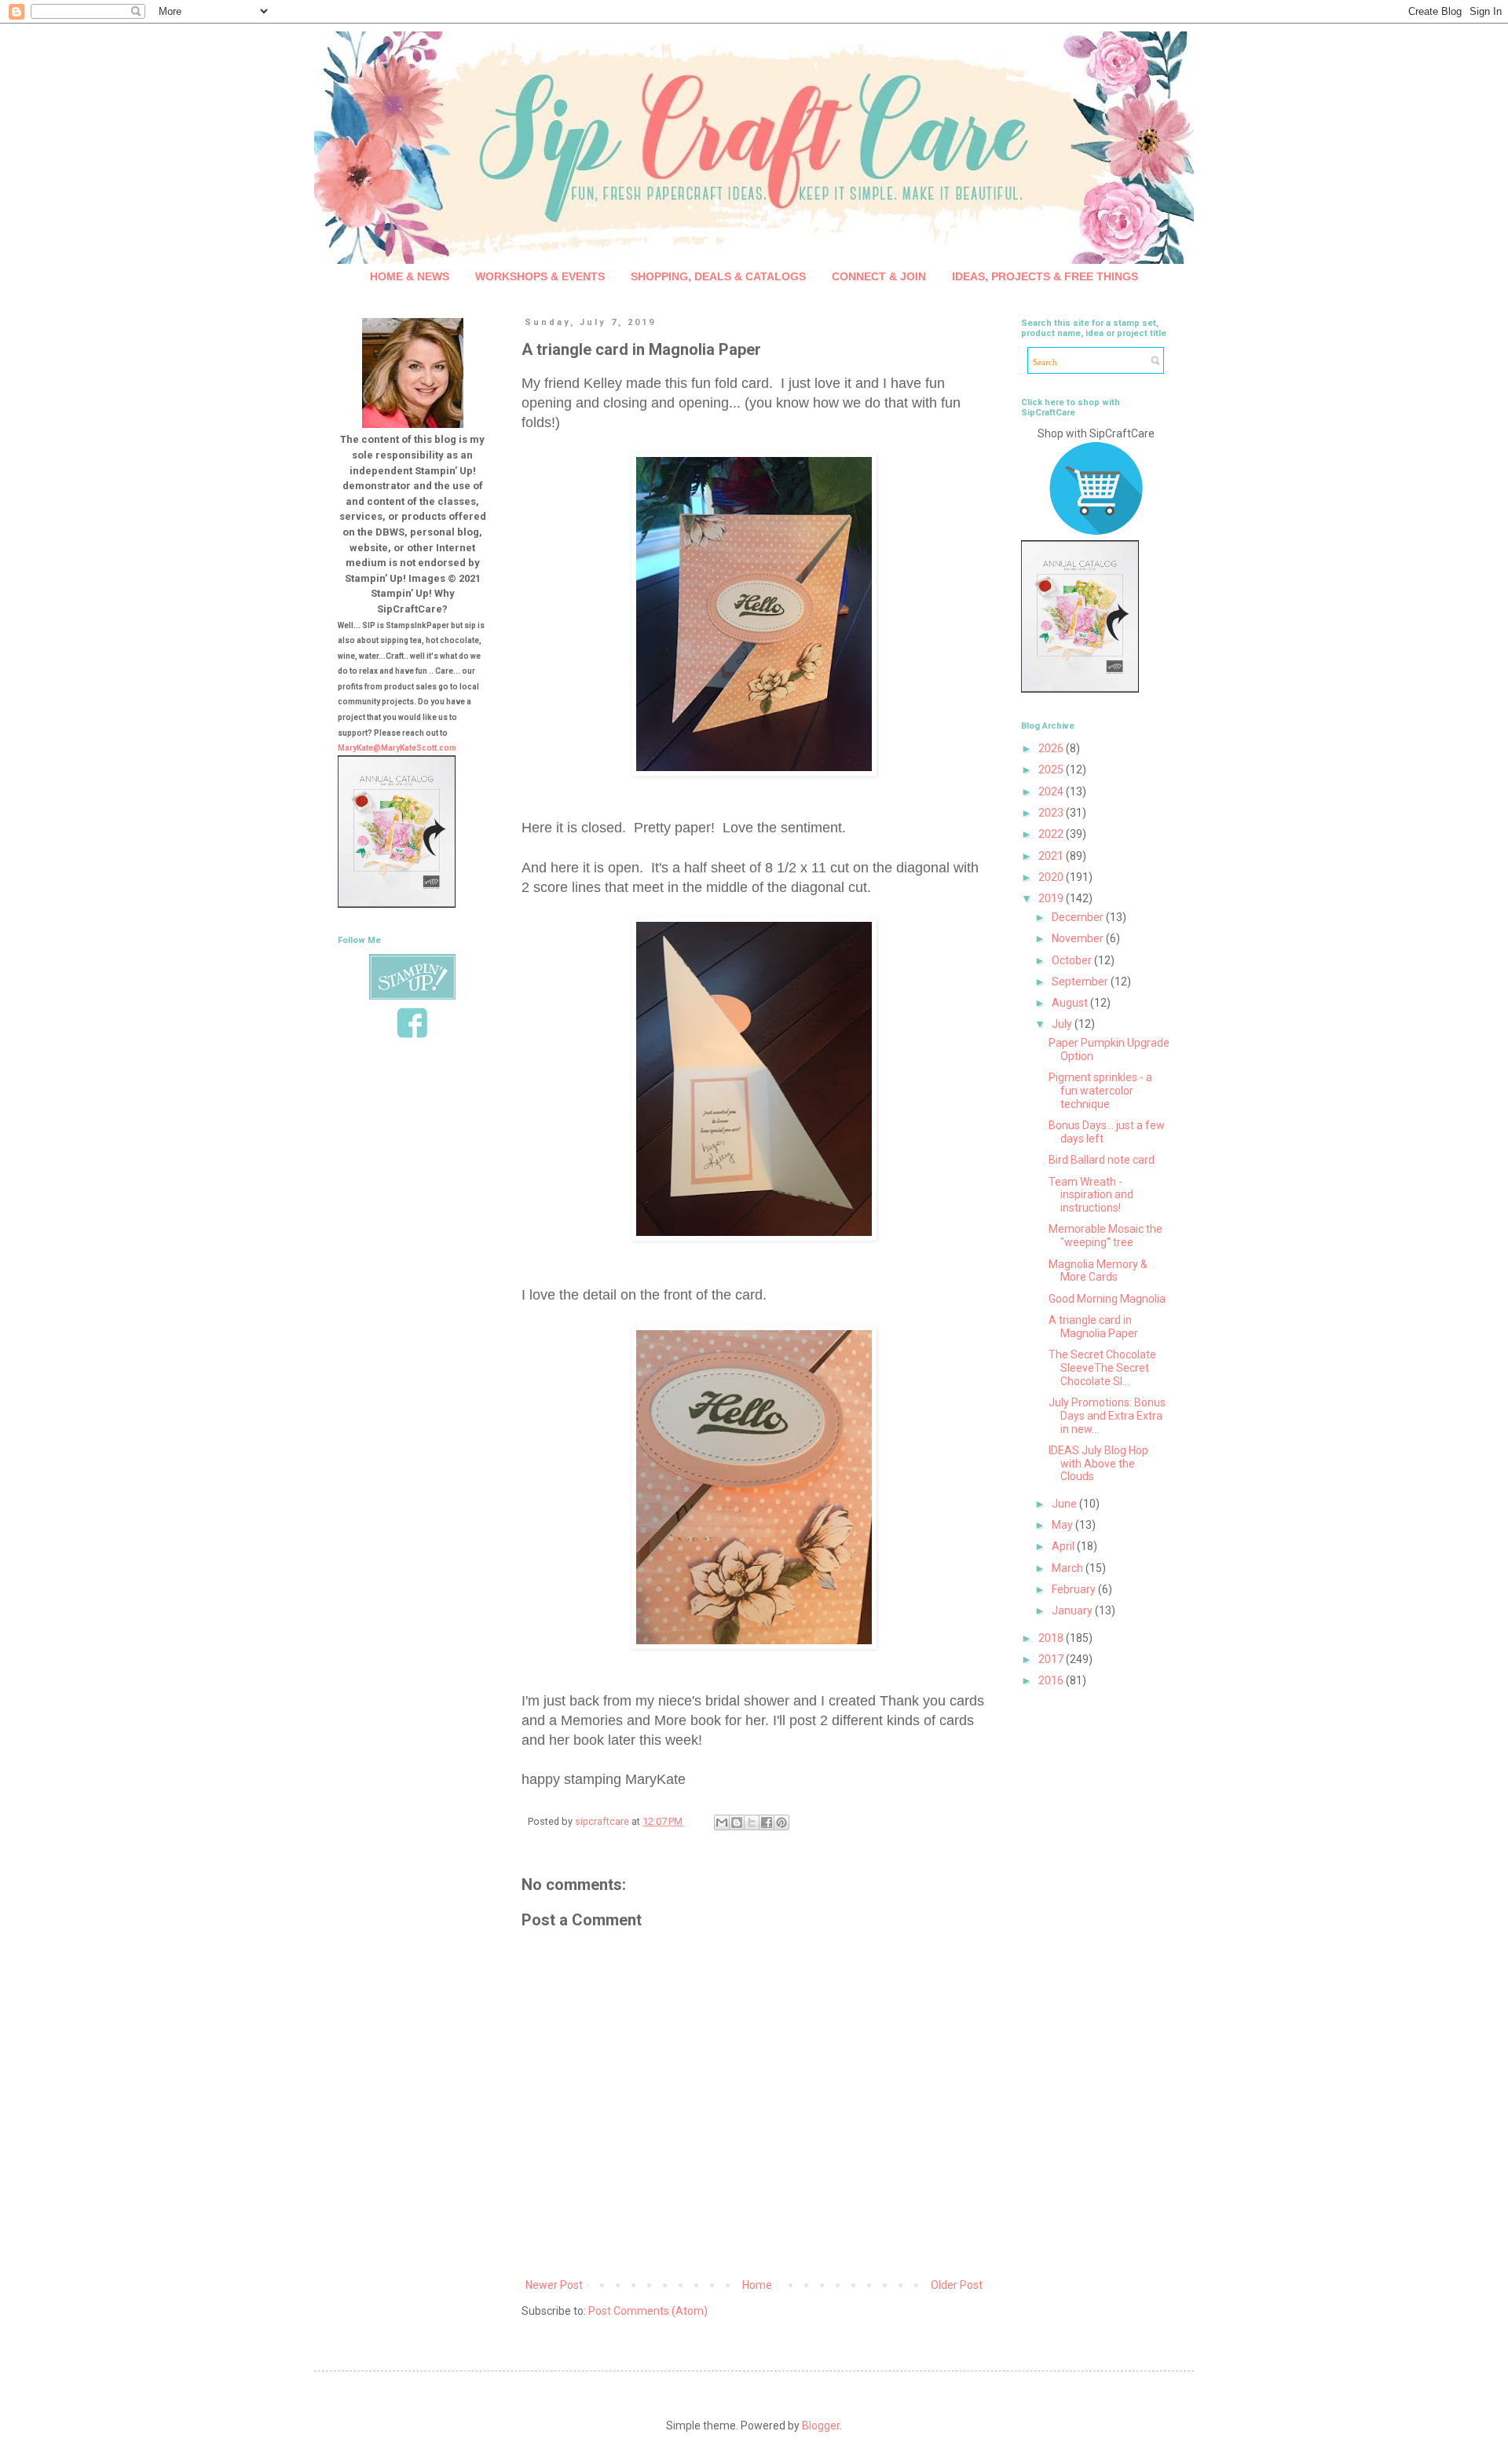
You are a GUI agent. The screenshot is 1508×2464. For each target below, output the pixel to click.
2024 (1052, 791)
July (1063, 1024)
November (1079, 938)
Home (757, 2285)
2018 (1052, 1638)
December (1079, 917)
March (1069, 1568)
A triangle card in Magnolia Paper (1093, 1327)
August (1071, 1003)
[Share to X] (752, 1822)
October (1073, 960)
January (1073, 1610)
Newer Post (554, 2285)
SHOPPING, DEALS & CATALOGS (718, 276)
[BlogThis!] (737, 1822)
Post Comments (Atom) (648, 2311)
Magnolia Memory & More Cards (1098, 1271)
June (1065, 1504)
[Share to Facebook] (767, 1822)
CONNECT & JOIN (879, 276)
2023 (1052, 813)
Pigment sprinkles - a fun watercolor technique (1100, 1091)
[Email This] (722, 1822)
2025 (1052, 770)
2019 (1052, 898)
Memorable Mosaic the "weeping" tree (1105, 1236)
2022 (1052, 834)
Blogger (821, 2426)
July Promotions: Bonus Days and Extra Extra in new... (1107, 1416)
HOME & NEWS (410, 276)
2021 (1052, 856)
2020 (1052, 877)
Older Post (957, 2285)
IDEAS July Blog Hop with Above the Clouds (1098, 1464)
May (1063, 1525)
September (1081, 982)
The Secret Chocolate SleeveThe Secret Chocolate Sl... (1102, 1368)
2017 (1052, 1659)
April (1064, 1546)
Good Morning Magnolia (1107, 1299)
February (1075, 1589)
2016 (1052, 1680)
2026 (1052, 748)
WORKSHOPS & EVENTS (540, 276)
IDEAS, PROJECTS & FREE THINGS (1045, 276)
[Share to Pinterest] (781, 1822)
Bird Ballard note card (1102, 1160)
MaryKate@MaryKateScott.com (397, 748)
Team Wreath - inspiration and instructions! (1091, 1195)
